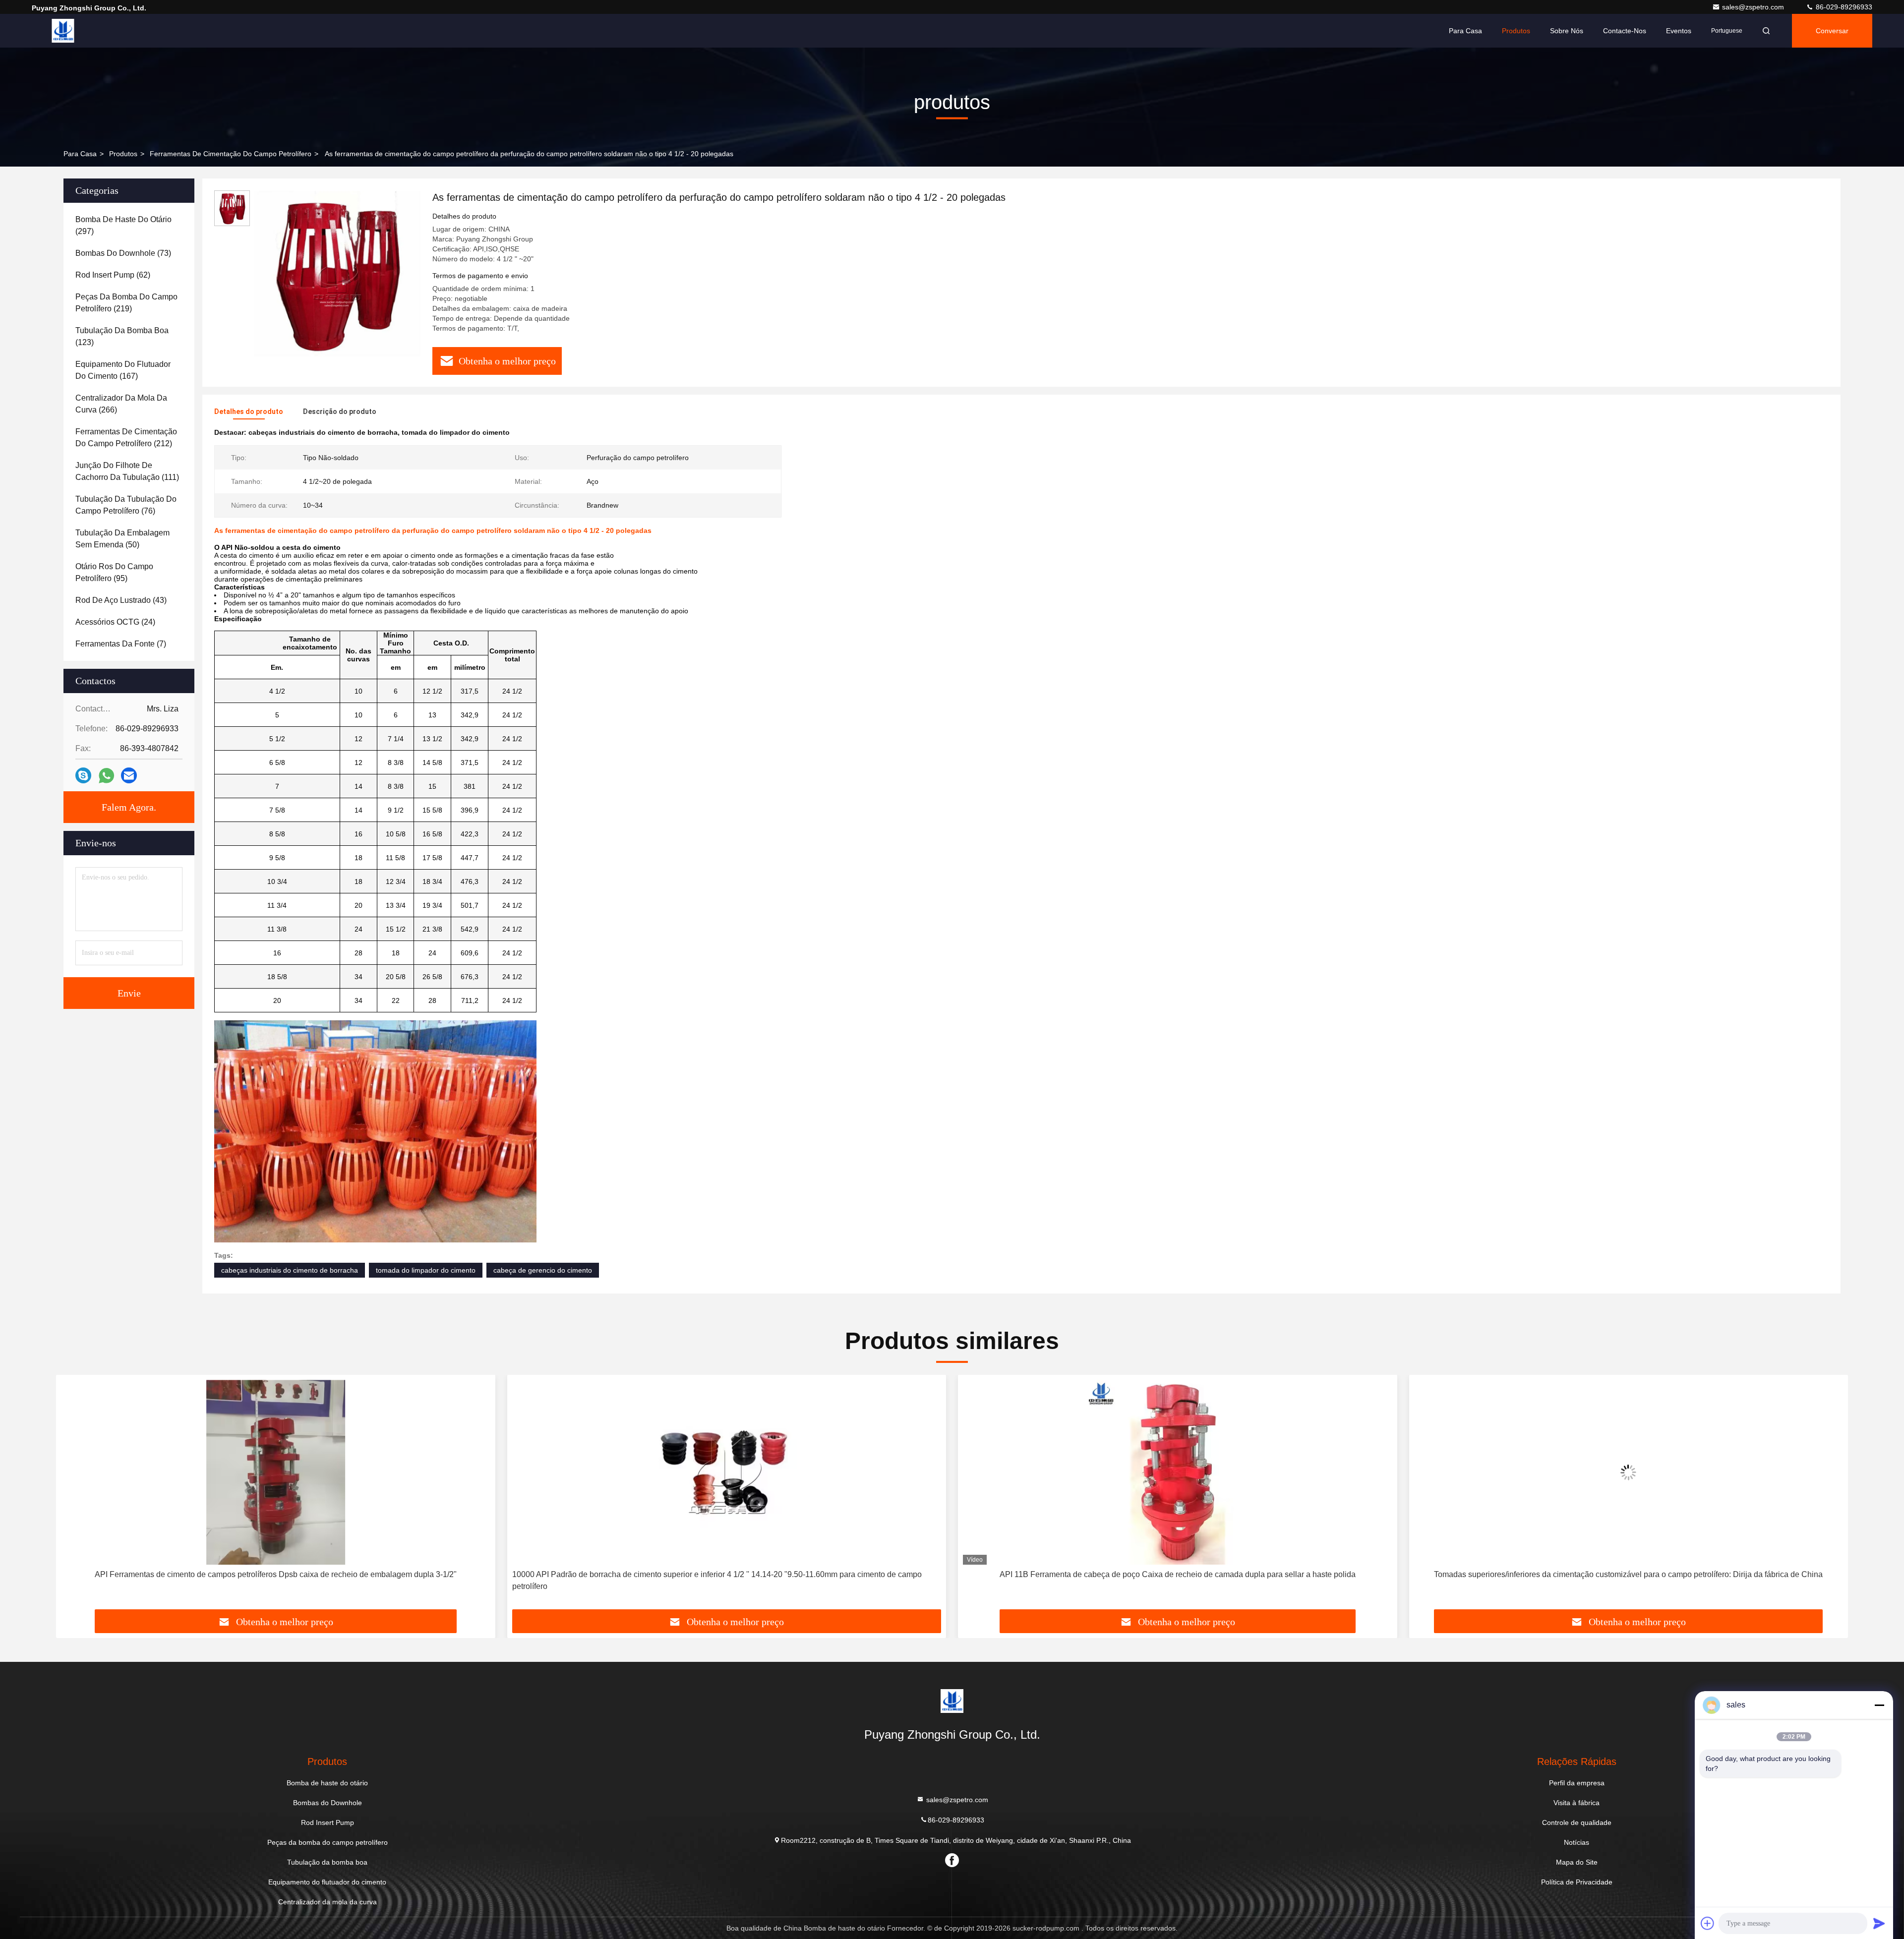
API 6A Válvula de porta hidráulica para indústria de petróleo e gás (1629, 1574)
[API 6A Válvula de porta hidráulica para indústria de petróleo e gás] (1629, 1472)
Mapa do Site (1577, 1862)
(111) (127, 471)
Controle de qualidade (1577, 1822)
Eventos (1679, 31)
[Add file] (1708, 1923)
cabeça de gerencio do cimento (543, 1270)
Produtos (1516, 31)
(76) (126, 505)
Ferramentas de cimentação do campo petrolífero (231, 154)
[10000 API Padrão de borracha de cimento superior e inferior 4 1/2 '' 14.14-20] (276, 1472)
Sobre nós (1567, 31)
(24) (115, 622)
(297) (123, 225)
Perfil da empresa (1577, 1783)
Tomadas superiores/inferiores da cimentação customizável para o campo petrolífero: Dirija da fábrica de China (1178, 1574)
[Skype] (83, 775)
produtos (123, 154)
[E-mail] (129, 775)
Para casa (1465, 31)
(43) (121, 600)
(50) (122, 539)
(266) (121, 404)
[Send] (1879, 1923)
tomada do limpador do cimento (426, 1270)
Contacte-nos (1625, 31)
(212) (126, 438)
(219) (126, 303)
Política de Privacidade (1577, 1882)
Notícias (1577, 1842)
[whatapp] (106, 776)
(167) (123, 370)
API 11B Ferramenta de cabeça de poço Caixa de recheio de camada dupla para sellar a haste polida (726, 1574)
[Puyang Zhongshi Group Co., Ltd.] (63, 31)
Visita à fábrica (1577, 1803)
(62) (113, 275)
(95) (114, 572)
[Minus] (1879, 1705)
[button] (74, 1496)
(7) (121, 644)
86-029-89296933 (1843, 7)
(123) (122, 336)
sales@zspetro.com (1754, 7)
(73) (123, 253)
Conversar (1832, 31)
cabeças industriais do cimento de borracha (290, 1270)
